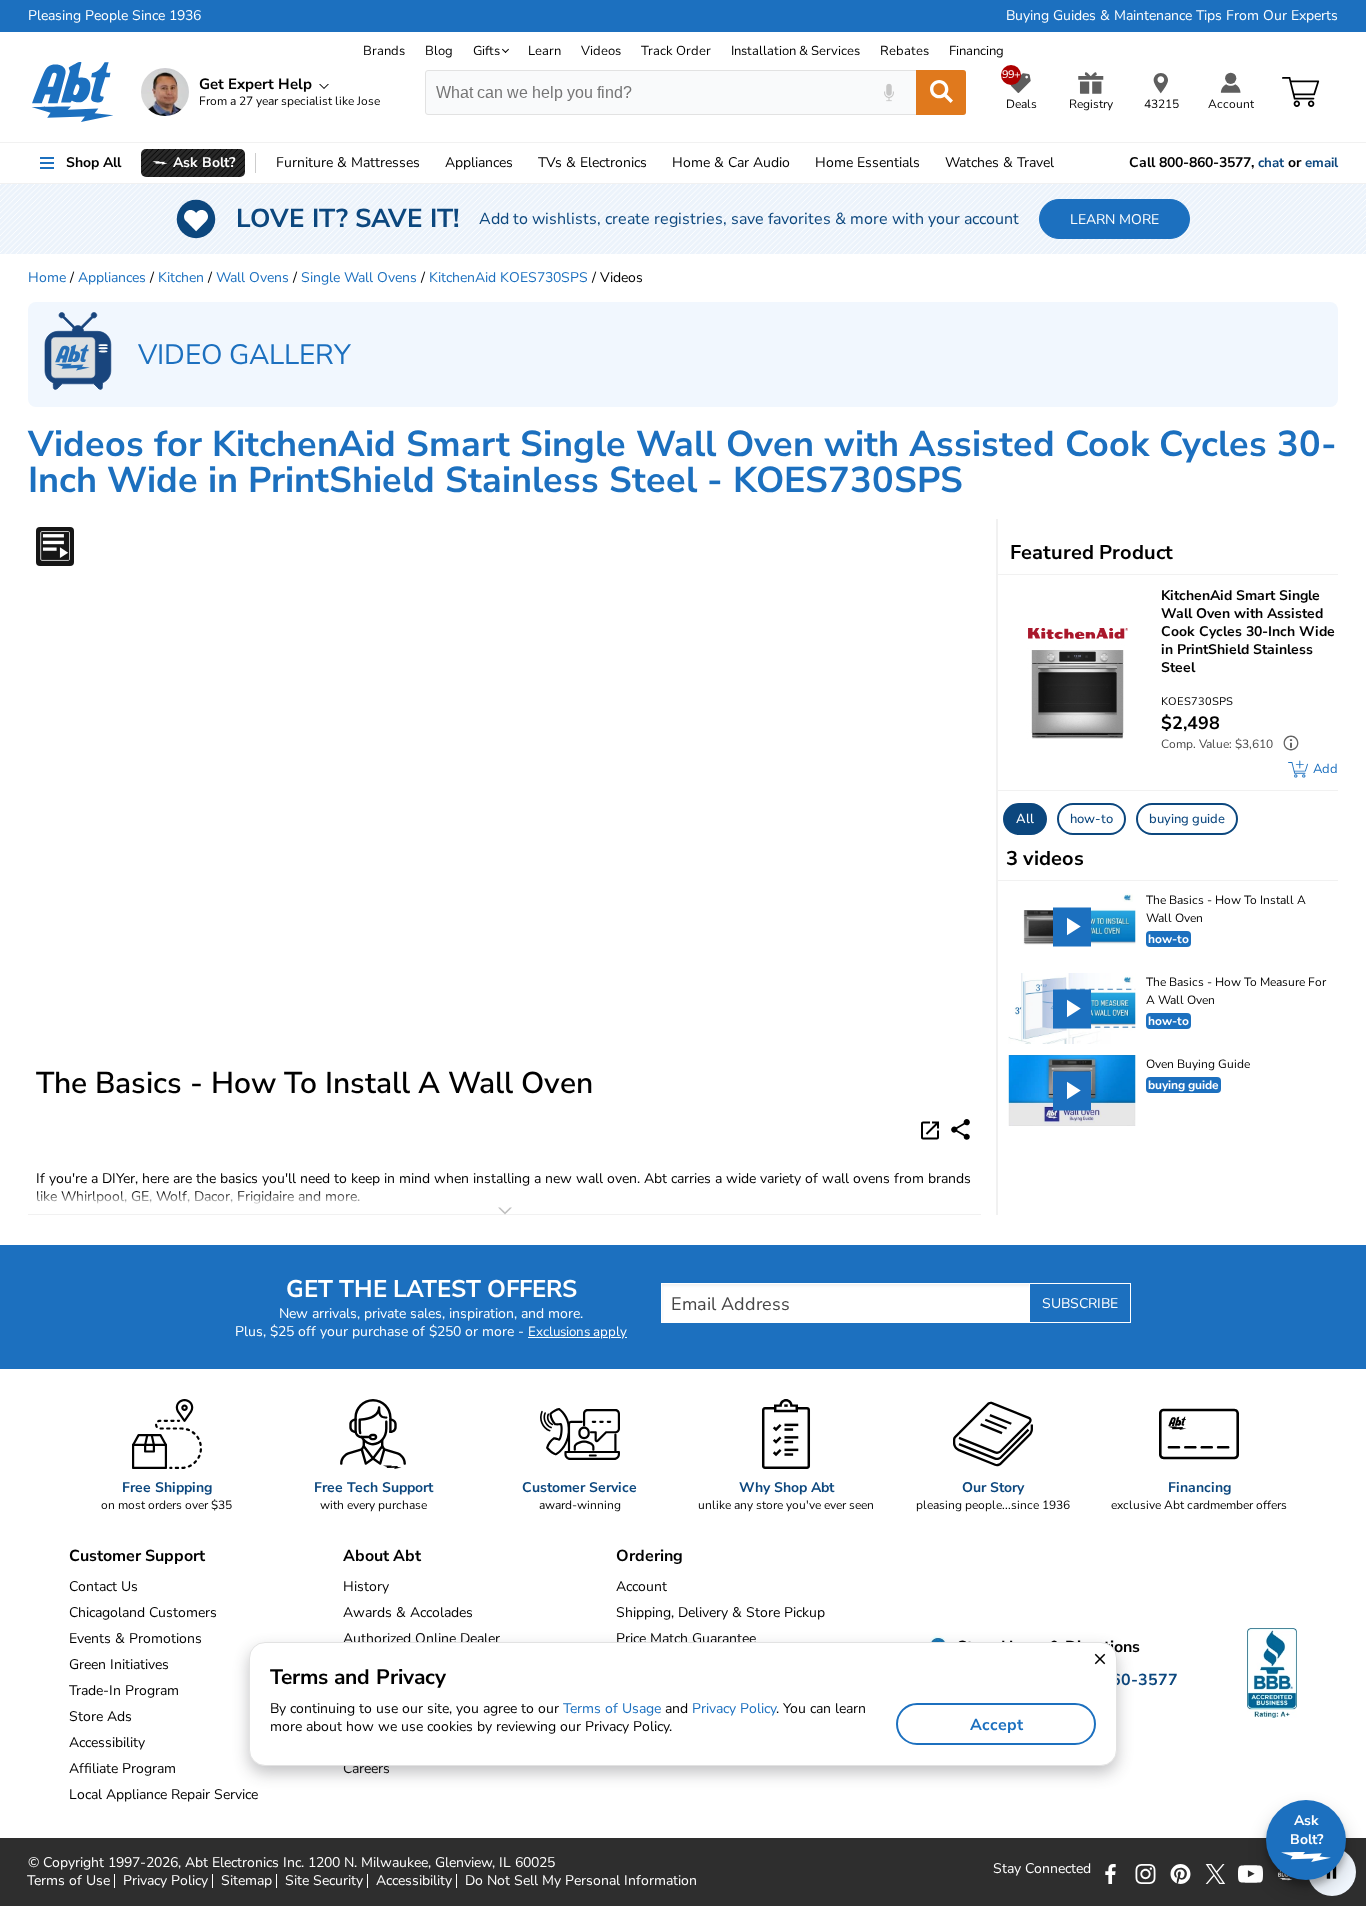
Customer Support (137, 1556)
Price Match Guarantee (686, 1638)
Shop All (93, 162)
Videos (601, 51)
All (1025, 819)
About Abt (382, 1556)
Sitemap (246, 1881)
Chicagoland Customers (143, 1612)
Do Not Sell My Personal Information (581, 1881)
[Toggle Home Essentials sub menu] (929, 163)
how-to (1091, 819)
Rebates (904, 51)
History (366, 1586)
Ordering (649, 1556)
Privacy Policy (165, 1881)
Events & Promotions (135, 1638)
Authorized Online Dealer (421, 1638)
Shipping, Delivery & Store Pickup (720, 1612)
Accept (996, 1725)
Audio (731, 162)
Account (641, 1586)
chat (1271, 163)
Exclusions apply (577, 1332)
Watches (999, 162)
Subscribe (1080, 1303)
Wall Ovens (252, 277)
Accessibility (414, 1881)
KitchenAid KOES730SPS (508, 277)
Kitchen (181, 277)
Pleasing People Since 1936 (114, 16)
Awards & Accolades (408, 1612)
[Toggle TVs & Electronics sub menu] (656, 163)
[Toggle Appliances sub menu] (522, 163)
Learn (544, 51)
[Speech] (888, 92)
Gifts (486, 51)
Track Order (676, 51)
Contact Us (103, 1586)
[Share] (960, 1129)
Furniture (348, 162)
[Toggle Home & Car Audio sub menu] (799, 163)
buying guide (1187, 819)
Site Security (324, 1881)
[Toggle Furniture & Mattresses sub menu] (429, 163)
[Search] (941, 92)
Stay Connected (1042, 1869)
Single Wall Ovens (359, 277)
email (1321, 163)
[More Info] (1286, 745)
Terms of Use (68, 1881)
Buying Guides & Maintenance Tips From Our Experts (1172, 16)
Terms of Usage (612, 1708)
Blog (439, 51)
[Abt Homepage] (72, 92)
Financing (976, 51)
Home (867, 162)
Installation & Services (795, 51)
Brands (384, 51)
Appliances (479, 162)
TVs (592, 162)
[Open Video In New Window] (933, 1128)
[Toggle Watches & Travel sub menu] (1063, 163)
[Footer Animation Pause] (1332, 1872)
